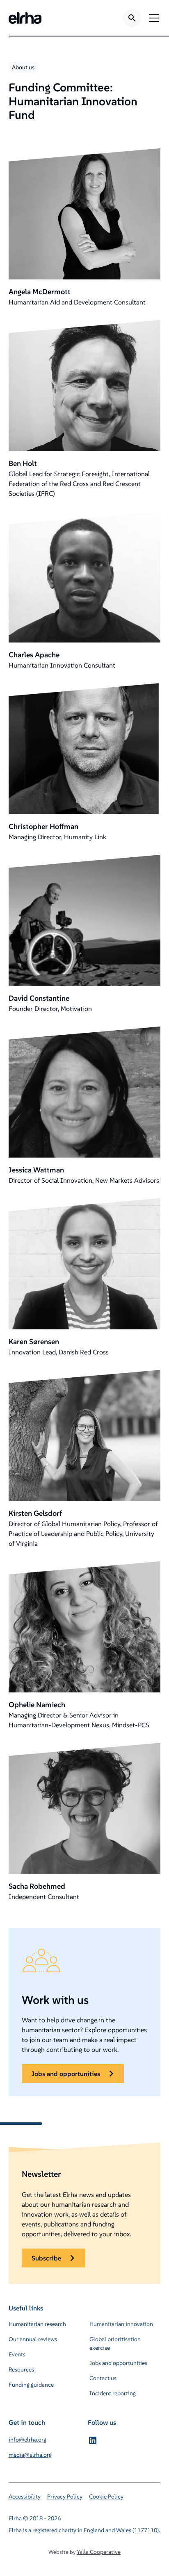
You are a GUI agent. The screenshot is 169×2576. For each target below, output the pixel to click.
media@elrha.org (30, 2455)
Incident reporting (113, 2393)
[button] (152, 18)
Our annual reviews (33, 2339)
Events (17, 2354)
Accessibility (25, 2496)
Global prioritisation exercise (115, 2343)
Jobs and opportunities (118, 2363)
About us (23, 67)
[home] (25, 18)
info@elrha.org (27, 2440)
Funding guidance (31, 2385)
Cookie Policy (106, 2496)
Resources (21, 2369)
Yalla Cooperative (99, 2552)
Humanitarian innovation (121, 2324)
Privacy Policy (65, 2496)
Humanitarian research (37, 2324)
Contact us (103, 2378)
